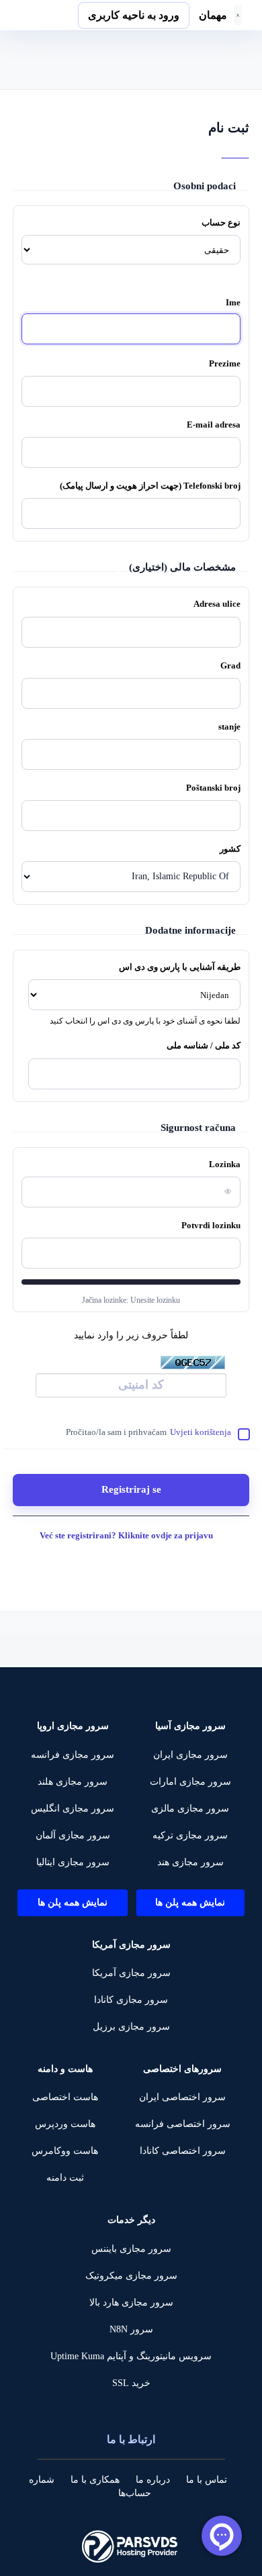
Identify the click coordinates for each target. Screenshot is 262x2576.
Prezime (225, 363)
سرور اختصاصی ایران (182, 2097)
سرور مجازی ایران (190, 1755)
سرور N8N (131, 2329)
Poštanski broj (213, 788)
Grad (230, 665)
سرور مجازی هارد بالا (131, 2302)
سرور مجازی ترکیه (190, 1835)
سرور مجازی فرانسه (73, 1755)
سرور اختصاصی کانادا (183, 2151)
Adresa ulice (217, 604)
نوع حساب (221, 222)
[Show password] (224, 1191)
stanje (229, 727)
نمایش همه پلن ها (190, 1902)
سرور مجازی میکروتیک (131, 2276)
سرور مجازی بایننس (131, 2249)
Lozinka (225, 1164)
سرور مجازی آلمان (73, 1835)
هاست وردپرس (65, 2124)
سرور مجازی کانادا (131, 2000)
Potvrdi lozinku (211, 1225)
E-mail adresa (214, 425)
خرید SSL (131, 2383)
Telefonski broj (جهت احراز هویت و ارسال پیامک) (150, 486)
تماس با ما (207, 2480)
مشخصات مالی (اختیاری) (182, 567)
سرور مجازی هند (190, 1862)
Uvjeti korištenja (201, 1432)
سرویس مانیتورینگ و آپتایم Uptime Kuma (131, 2356)
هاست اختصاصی (65, 2097)
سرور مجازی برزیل (131, 2027)
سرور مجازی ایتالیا (73, 1862)
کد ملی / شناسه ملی (204, 1045)
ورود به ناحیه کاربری (134, 15)
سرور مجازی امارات (190, 1782)
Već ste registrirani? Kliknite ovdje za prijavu (127, 1535)
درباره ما (153, 2480)
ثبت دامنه (65, 2178)
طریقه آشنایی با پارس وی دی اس (180, 967)
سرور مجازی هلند (73, 1782)
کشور (230, 849)
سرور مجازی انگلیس (73, 1809)
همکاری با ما (95, 2480)
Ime (233, 302)
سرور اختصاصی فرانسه (183, 2124)
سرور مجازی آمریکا (131, 1973)
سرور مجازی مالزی (190, 1809)
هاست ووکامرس (65, 2151)
